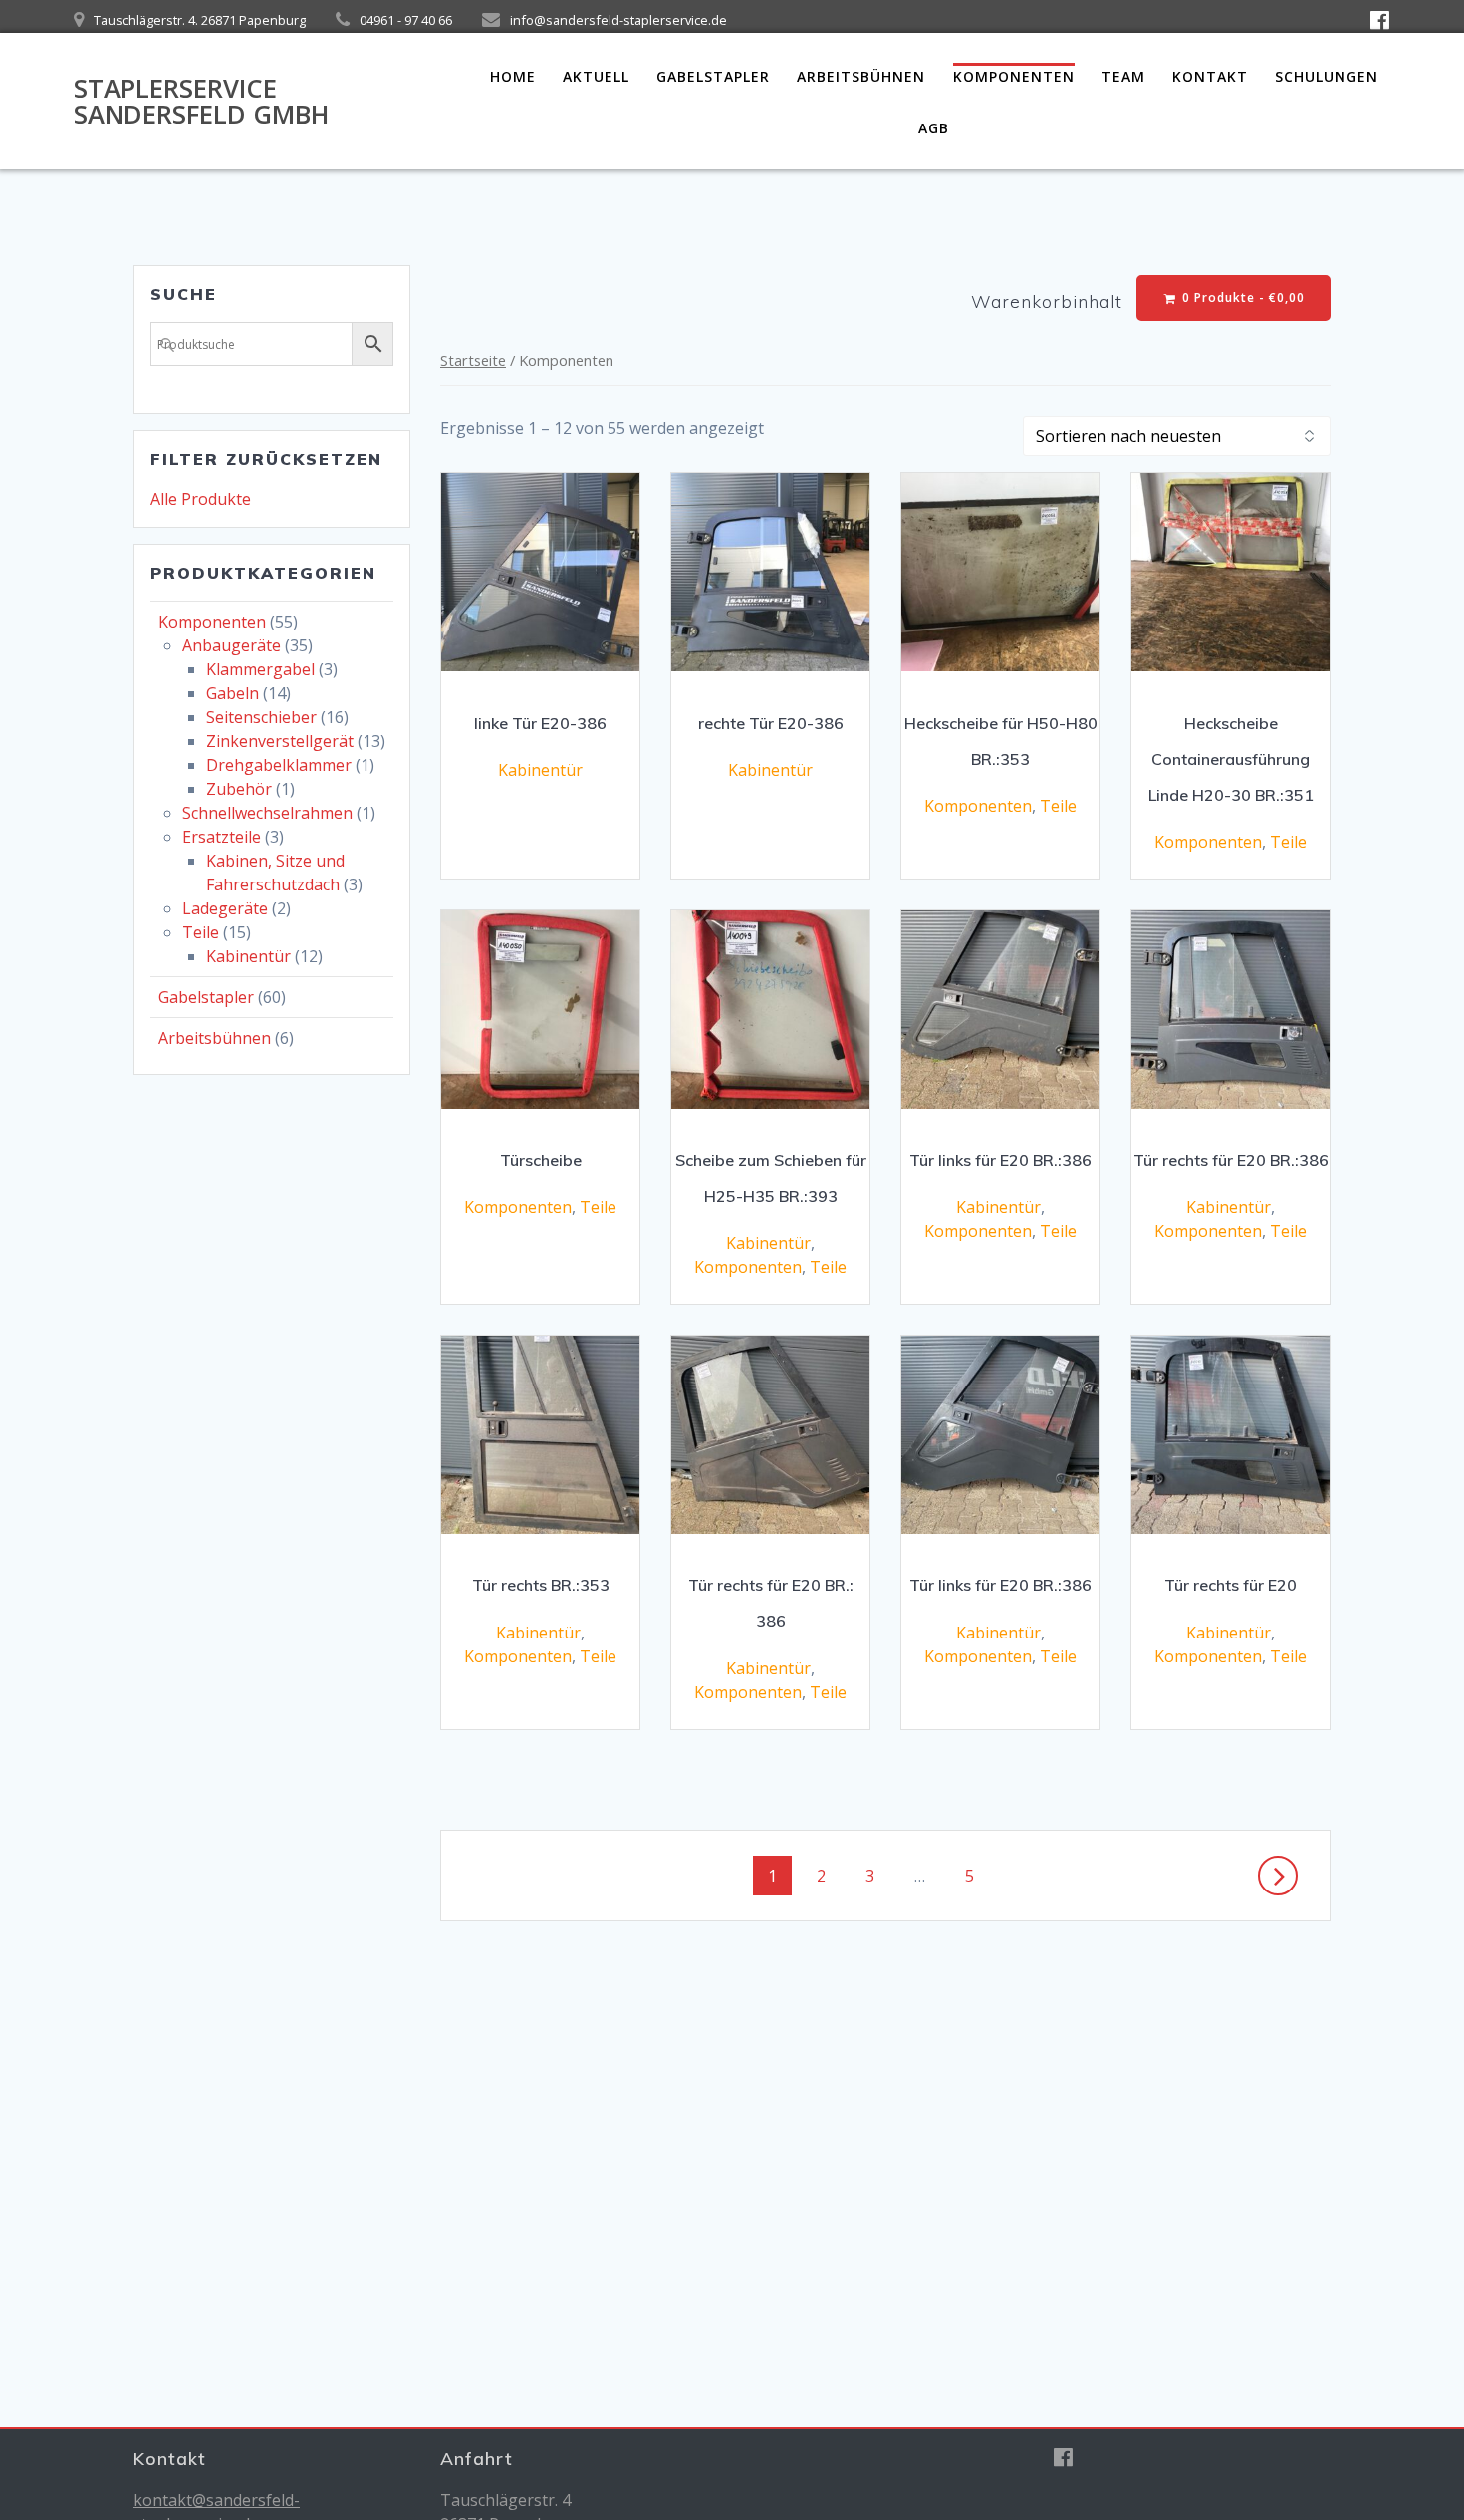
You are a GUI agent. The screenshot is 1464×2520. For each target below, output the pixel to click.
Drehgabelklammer (279, 765)
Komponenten (1014, 76)
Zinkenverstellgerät (280, 741)
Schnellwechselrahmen (267, 813)
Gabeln (233, 693)
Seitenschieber (261, 717)
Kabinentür (248, 956)
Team (1123, 76)
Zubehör (239, 789)
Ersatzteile (222, 837)
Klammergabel (260, 669)
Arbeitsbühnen (861, 76)
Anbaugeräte (232, 645)
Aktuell (596, 76)
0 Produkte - (1241, 297)
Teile (201, 932)
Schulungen (1327, 76)
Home (513, 76)
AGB (934, 128)
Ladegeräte (225, 908)
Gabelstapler (713, 76)
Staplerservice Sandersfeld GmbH (201, 101)
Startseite (473, 360)
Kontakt (1210, 76)
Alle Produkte (201, 499)
